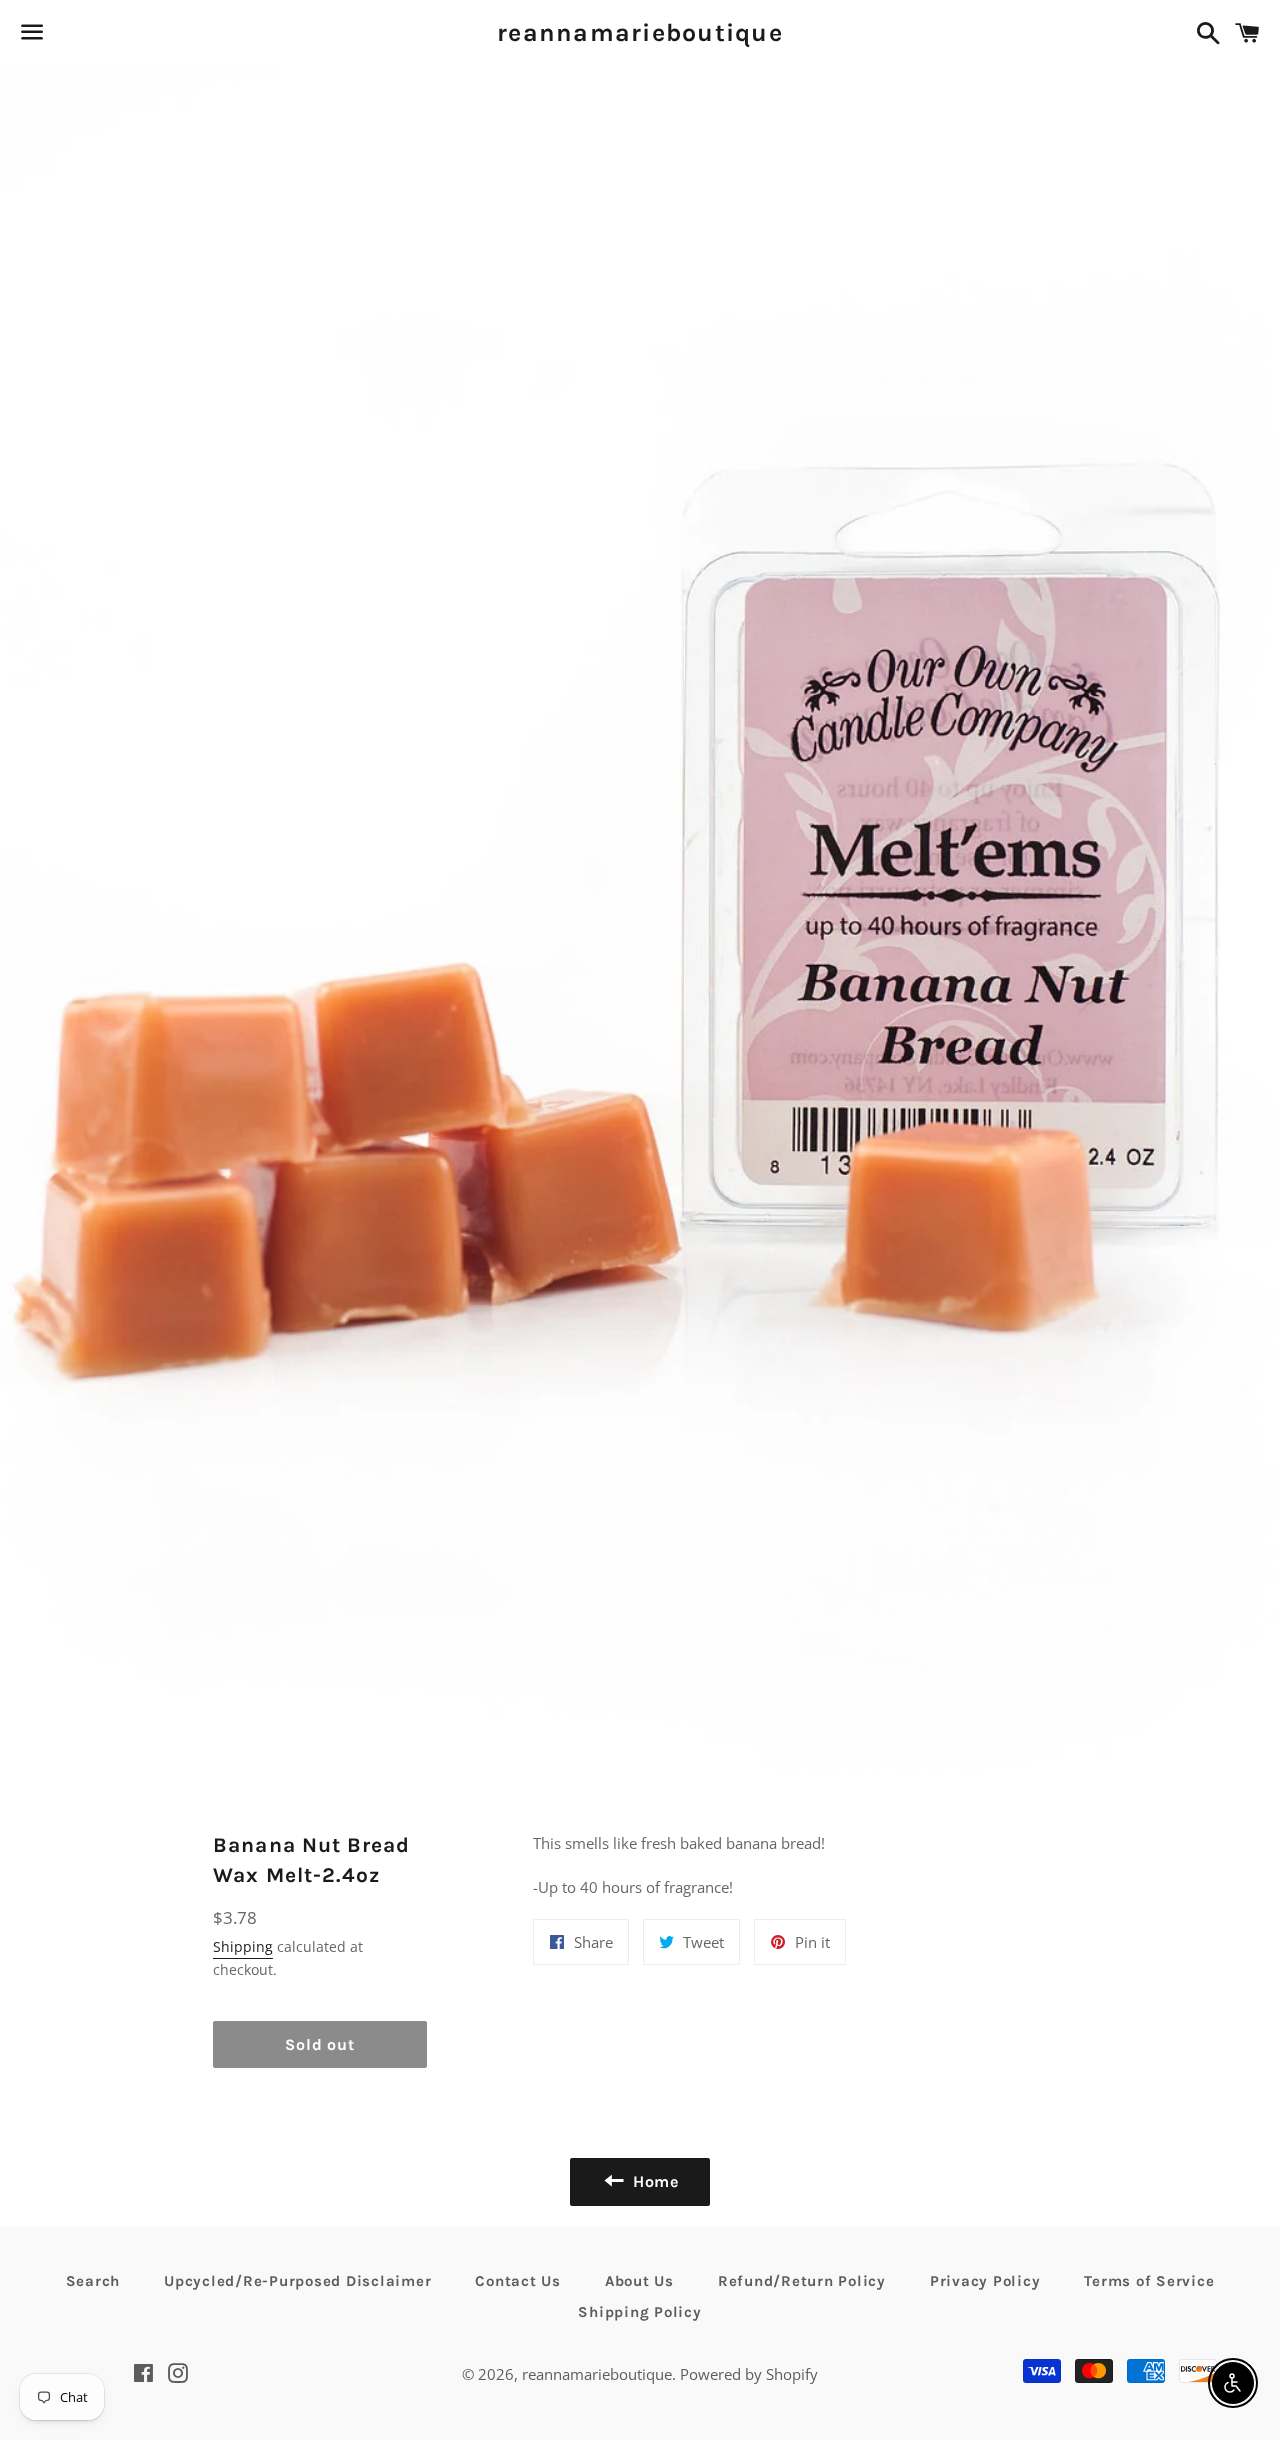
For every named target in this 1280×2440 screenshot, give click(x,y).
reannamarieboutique (640, 32)
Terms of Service (1149, 2281)
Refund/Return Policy (802, 2281)
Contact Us (518, 2281)
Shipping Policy (639, 2312)
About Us (639, 2281)
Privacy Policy (985, 2281)
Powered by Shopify (749, 2374)
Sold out (319, 2044)
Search (93, 2281)
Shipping (243, 1946)
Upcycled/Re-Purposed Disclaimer (297, 2281)
